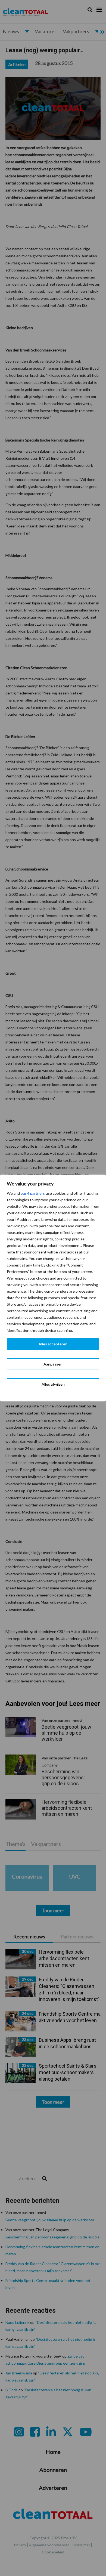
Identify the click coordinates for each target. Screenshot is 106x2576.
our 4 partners (33, 1193)
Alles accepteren (53, 1344)
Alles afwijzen (53, 1384)
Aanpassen (53, 1364)
